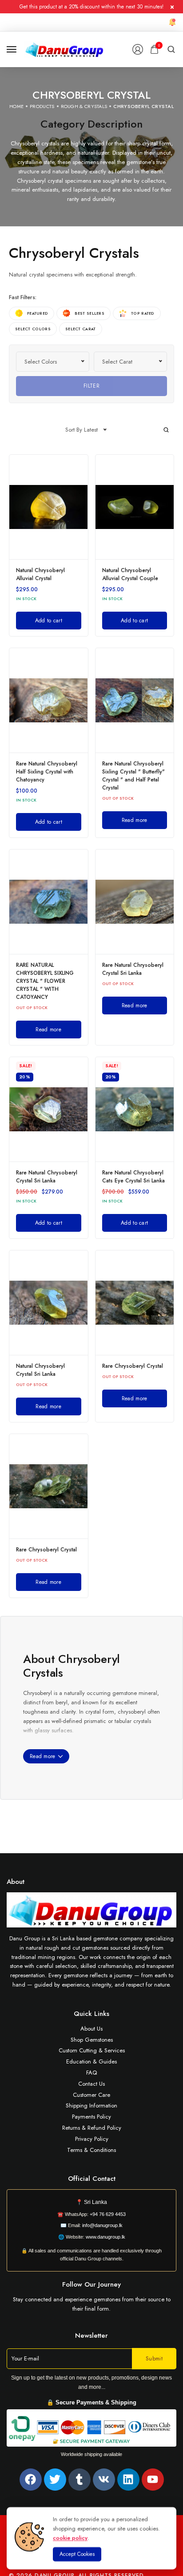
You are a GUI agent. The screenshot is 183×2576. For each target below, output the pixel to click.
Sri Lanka (95, 2202)
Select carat (81, 329)
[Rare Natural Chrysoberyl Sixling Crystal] (135, 700)
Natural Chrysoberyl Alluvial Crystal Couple (130, 574)
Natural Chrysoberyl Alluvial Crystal (40, 574)
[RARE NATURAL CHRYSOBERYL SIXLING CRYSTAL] (49, 902)
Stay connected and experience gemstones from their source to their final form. (92, 2304)
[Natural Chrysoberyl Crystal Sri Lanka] (49, 1303)
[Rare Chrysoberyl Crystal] (135, 1303)
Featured (38, 313)
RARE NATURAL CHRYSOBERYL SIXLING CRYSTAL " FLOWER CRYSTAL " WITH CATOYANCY (45, 981)
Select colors (33, 329)
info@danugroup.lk (102, 2225)
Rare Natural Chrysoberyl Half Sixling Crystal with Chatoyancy (47, 772)
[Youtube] (153, 2480)
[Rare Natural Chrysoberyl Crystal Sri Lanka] (135, 902)
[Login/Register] (138, 49)
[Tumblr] (80, 2480)
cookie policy (70, 2538)
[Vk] (104, 2480)
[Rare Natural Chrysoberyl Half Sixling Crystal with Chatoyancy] (49, 700)
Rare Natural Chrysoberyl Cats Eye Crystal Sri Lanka (133, 1177)
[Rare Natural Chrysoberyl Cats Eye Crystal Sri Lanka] (135, 1109)
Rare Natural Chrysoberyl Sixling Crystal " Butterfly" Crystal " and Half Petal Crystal (133, 776)
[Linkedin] (128, 2480)
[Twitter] (55, 2480)
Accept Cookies (77, 2554)
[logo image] (65, 49)
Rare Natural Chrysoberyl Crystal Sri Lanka (133, 969)
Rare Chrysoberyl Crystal (133, 1366)
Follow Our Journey (91, 2284)
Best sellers (90, 313)
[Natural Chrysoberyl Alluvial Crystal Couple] (135, 507)
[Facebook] (31, 2480)
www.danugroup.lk (105, 2237)
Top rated (143, 313)
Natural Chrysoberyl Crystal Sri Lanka (40, 1370)
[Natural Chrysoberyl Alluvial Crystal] (49, 507)
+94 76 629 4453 (108, 2214)
